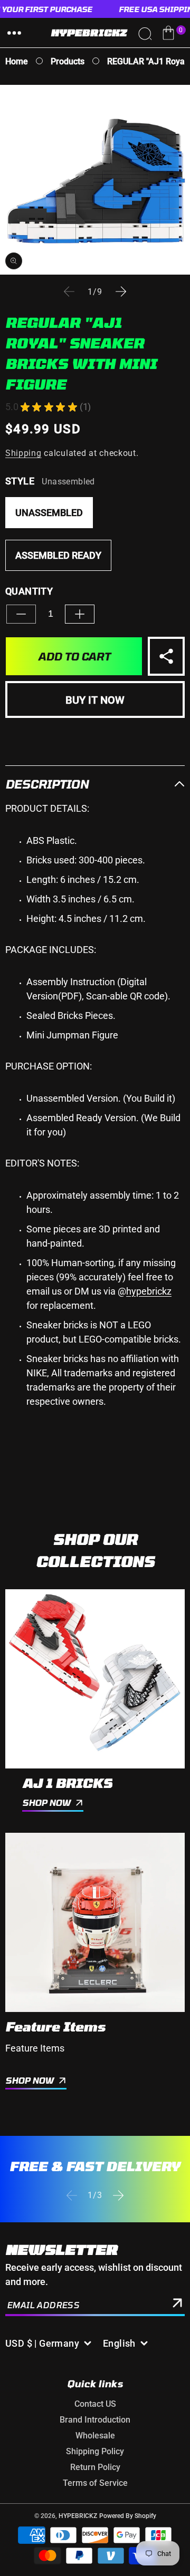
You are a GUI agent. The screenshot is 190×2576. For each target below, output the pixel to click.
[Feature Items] (95, 1922)
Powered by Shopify (128, 2516)
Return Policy (95, 2467)
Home (17, 61)
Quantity (29, 591)
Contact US (95, 2404)
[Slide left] (69, 291)
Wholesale (95, 2436)
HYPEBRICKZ (78, 2516)
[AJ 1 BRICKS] (95, 1679)
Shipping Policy (95, 2451)
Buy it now (95, 700)
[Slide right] (121, 291)
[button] (14, 33)
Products (68, 61)
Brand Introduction (95, 2420)
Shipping (23, 453)
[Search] (145, 33)
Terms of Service (95, 2483)
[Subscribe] (177, 2305)
